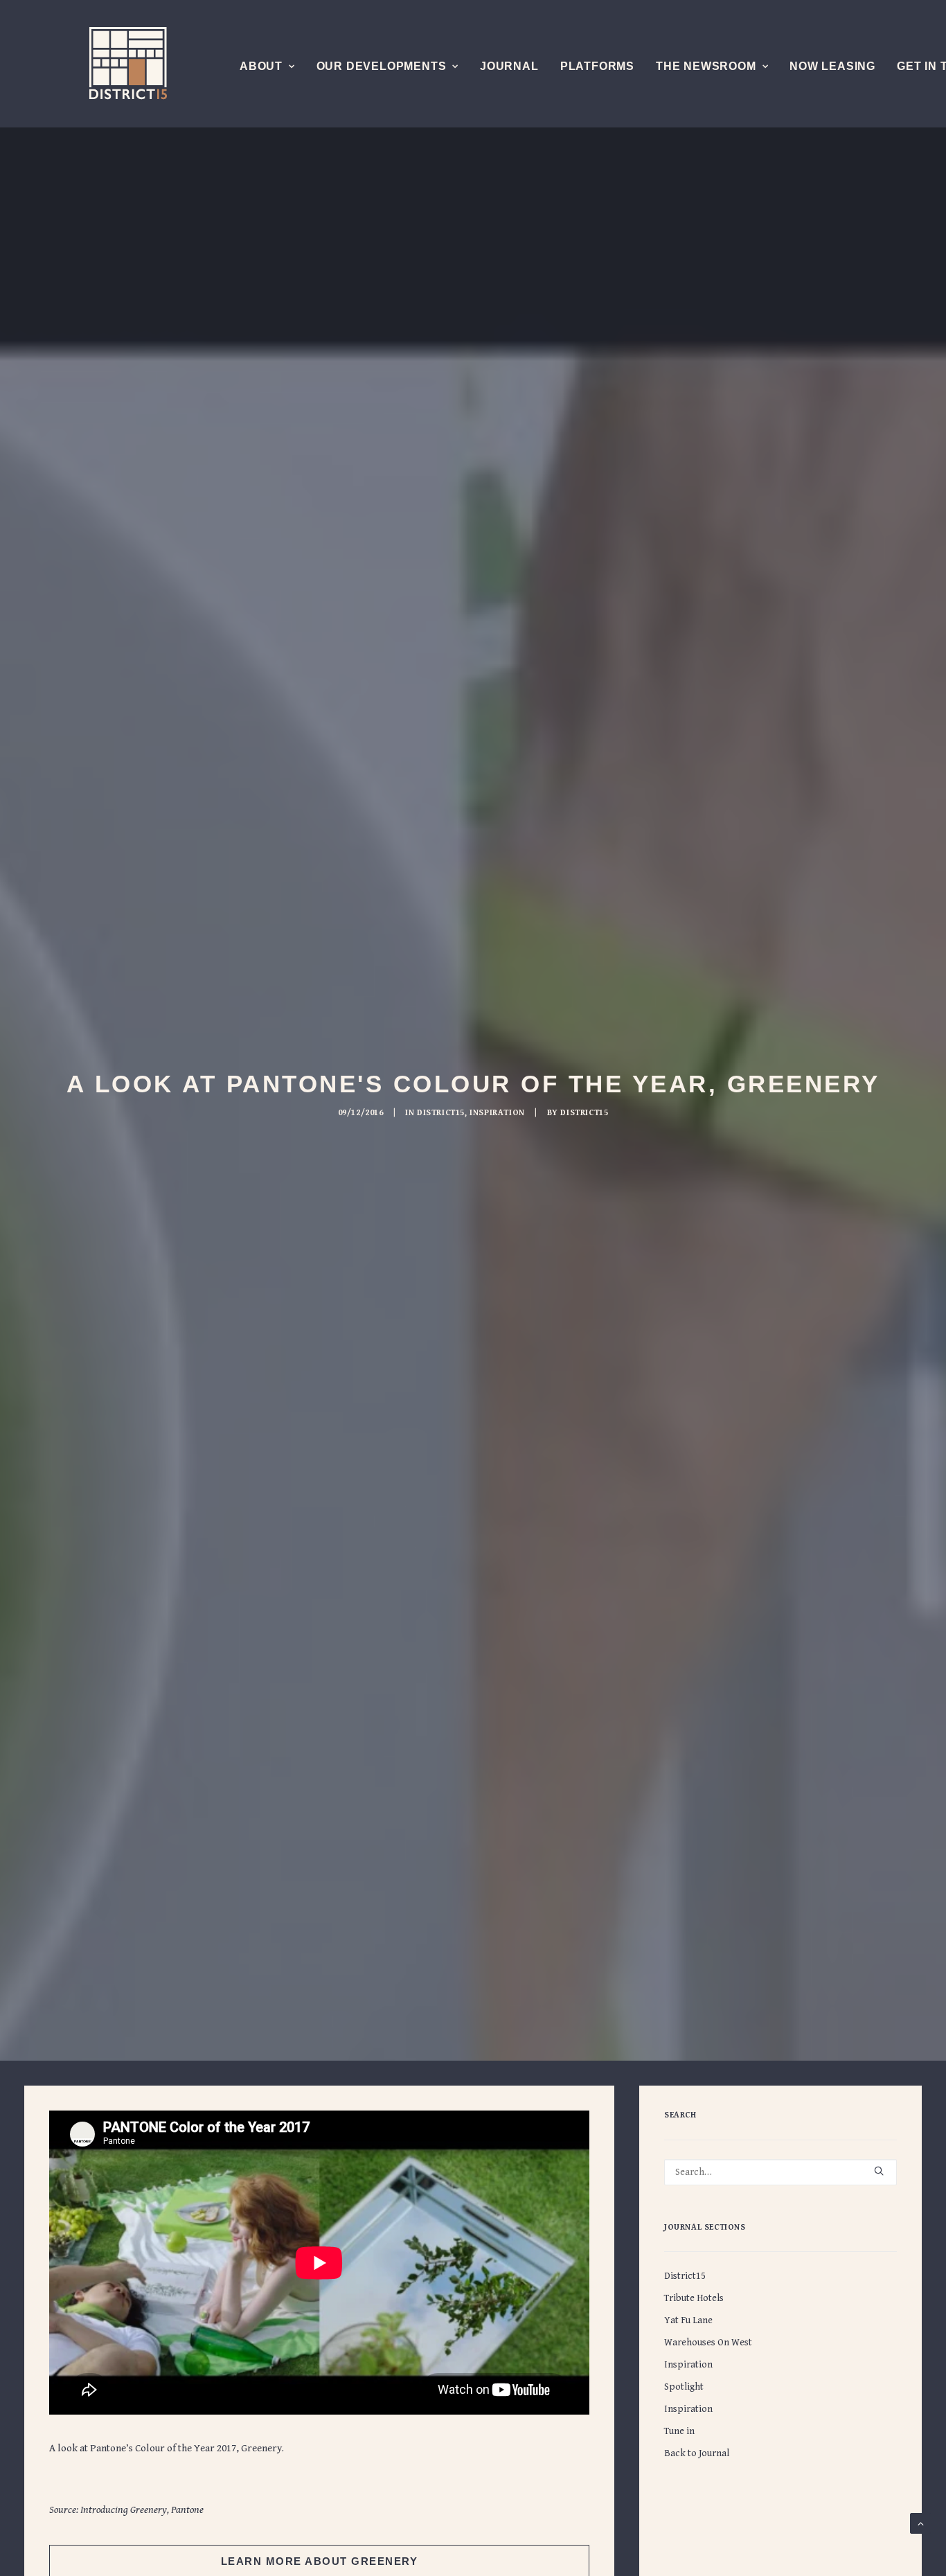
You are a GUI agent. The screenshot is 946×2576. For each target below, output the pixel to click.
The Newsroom (706, 66)
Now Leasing (832, 66)
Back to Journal (697, 2453)
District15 (441, 1113)
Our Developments (382, 66)
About (261, 66)
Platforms (597, 66)
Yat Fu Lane (688, 2320)
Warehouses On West (708, 2343)
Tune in (679, 2431)
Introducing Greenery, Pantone (142, 2510)
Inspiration (497, 1113)
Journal (509, 66)
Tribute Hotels (694, 2298)
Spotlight (684, 2387)
